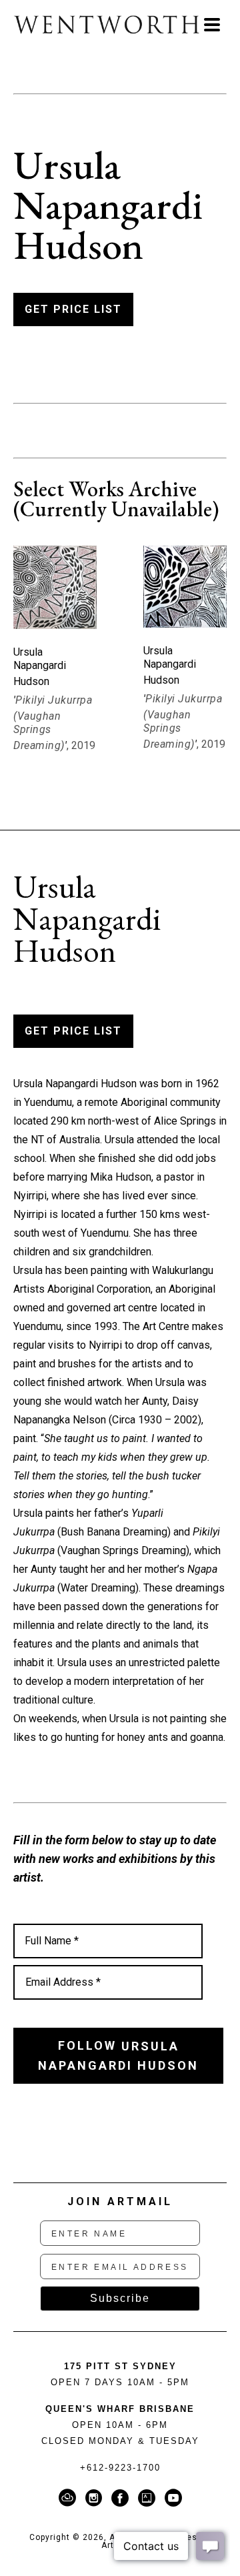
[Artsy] (149, 2498)
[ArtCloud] (70, 2498)
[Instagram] (96, 2498)
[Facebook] (122, 2498)
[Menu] (212, 25)
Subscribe (120, 2298)
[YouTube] (173, 2498)
